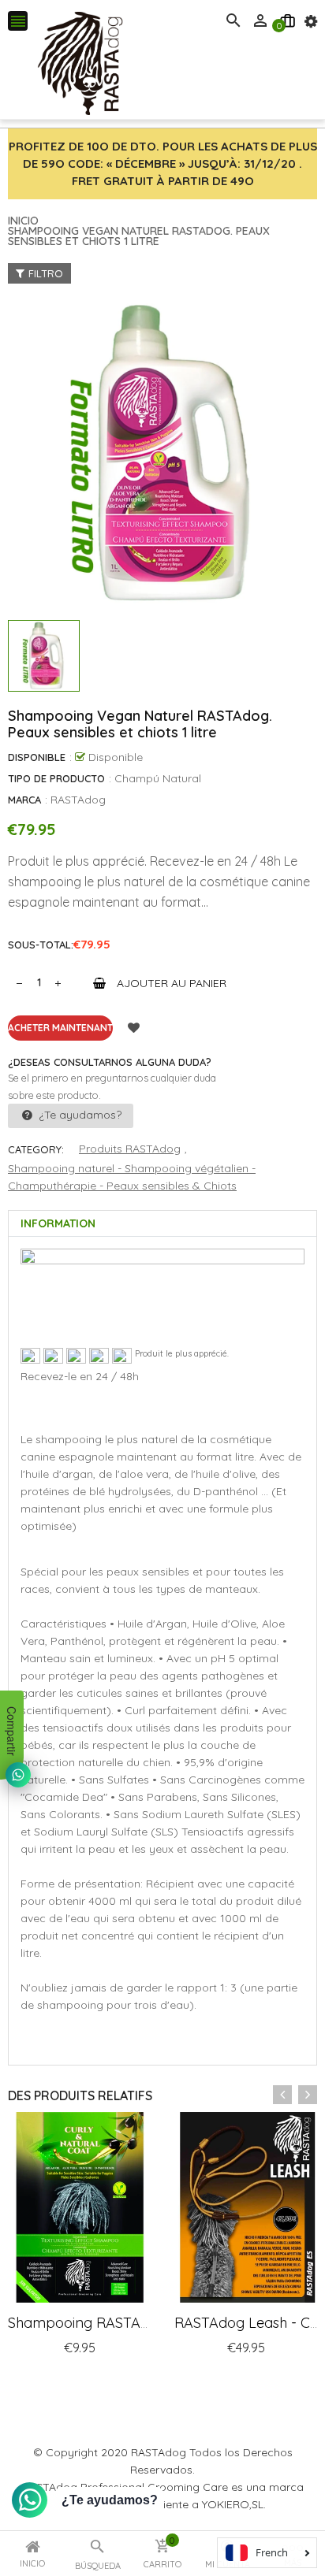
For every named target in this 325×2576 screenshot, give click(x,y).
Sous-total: (41, 945)
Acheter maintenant (60, 1028)
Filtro (46, 273)
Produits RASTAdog (130, 1149)
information (58, 1223)
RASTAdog (78, 800)
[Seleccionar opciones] (230, 2380)
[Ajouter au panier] (63, 2380)
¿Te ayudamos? (78, 1115)
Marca (24, 800)
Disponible (37, 757)
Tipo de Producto (56, 778)
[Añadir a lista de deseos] (133, 1028)
